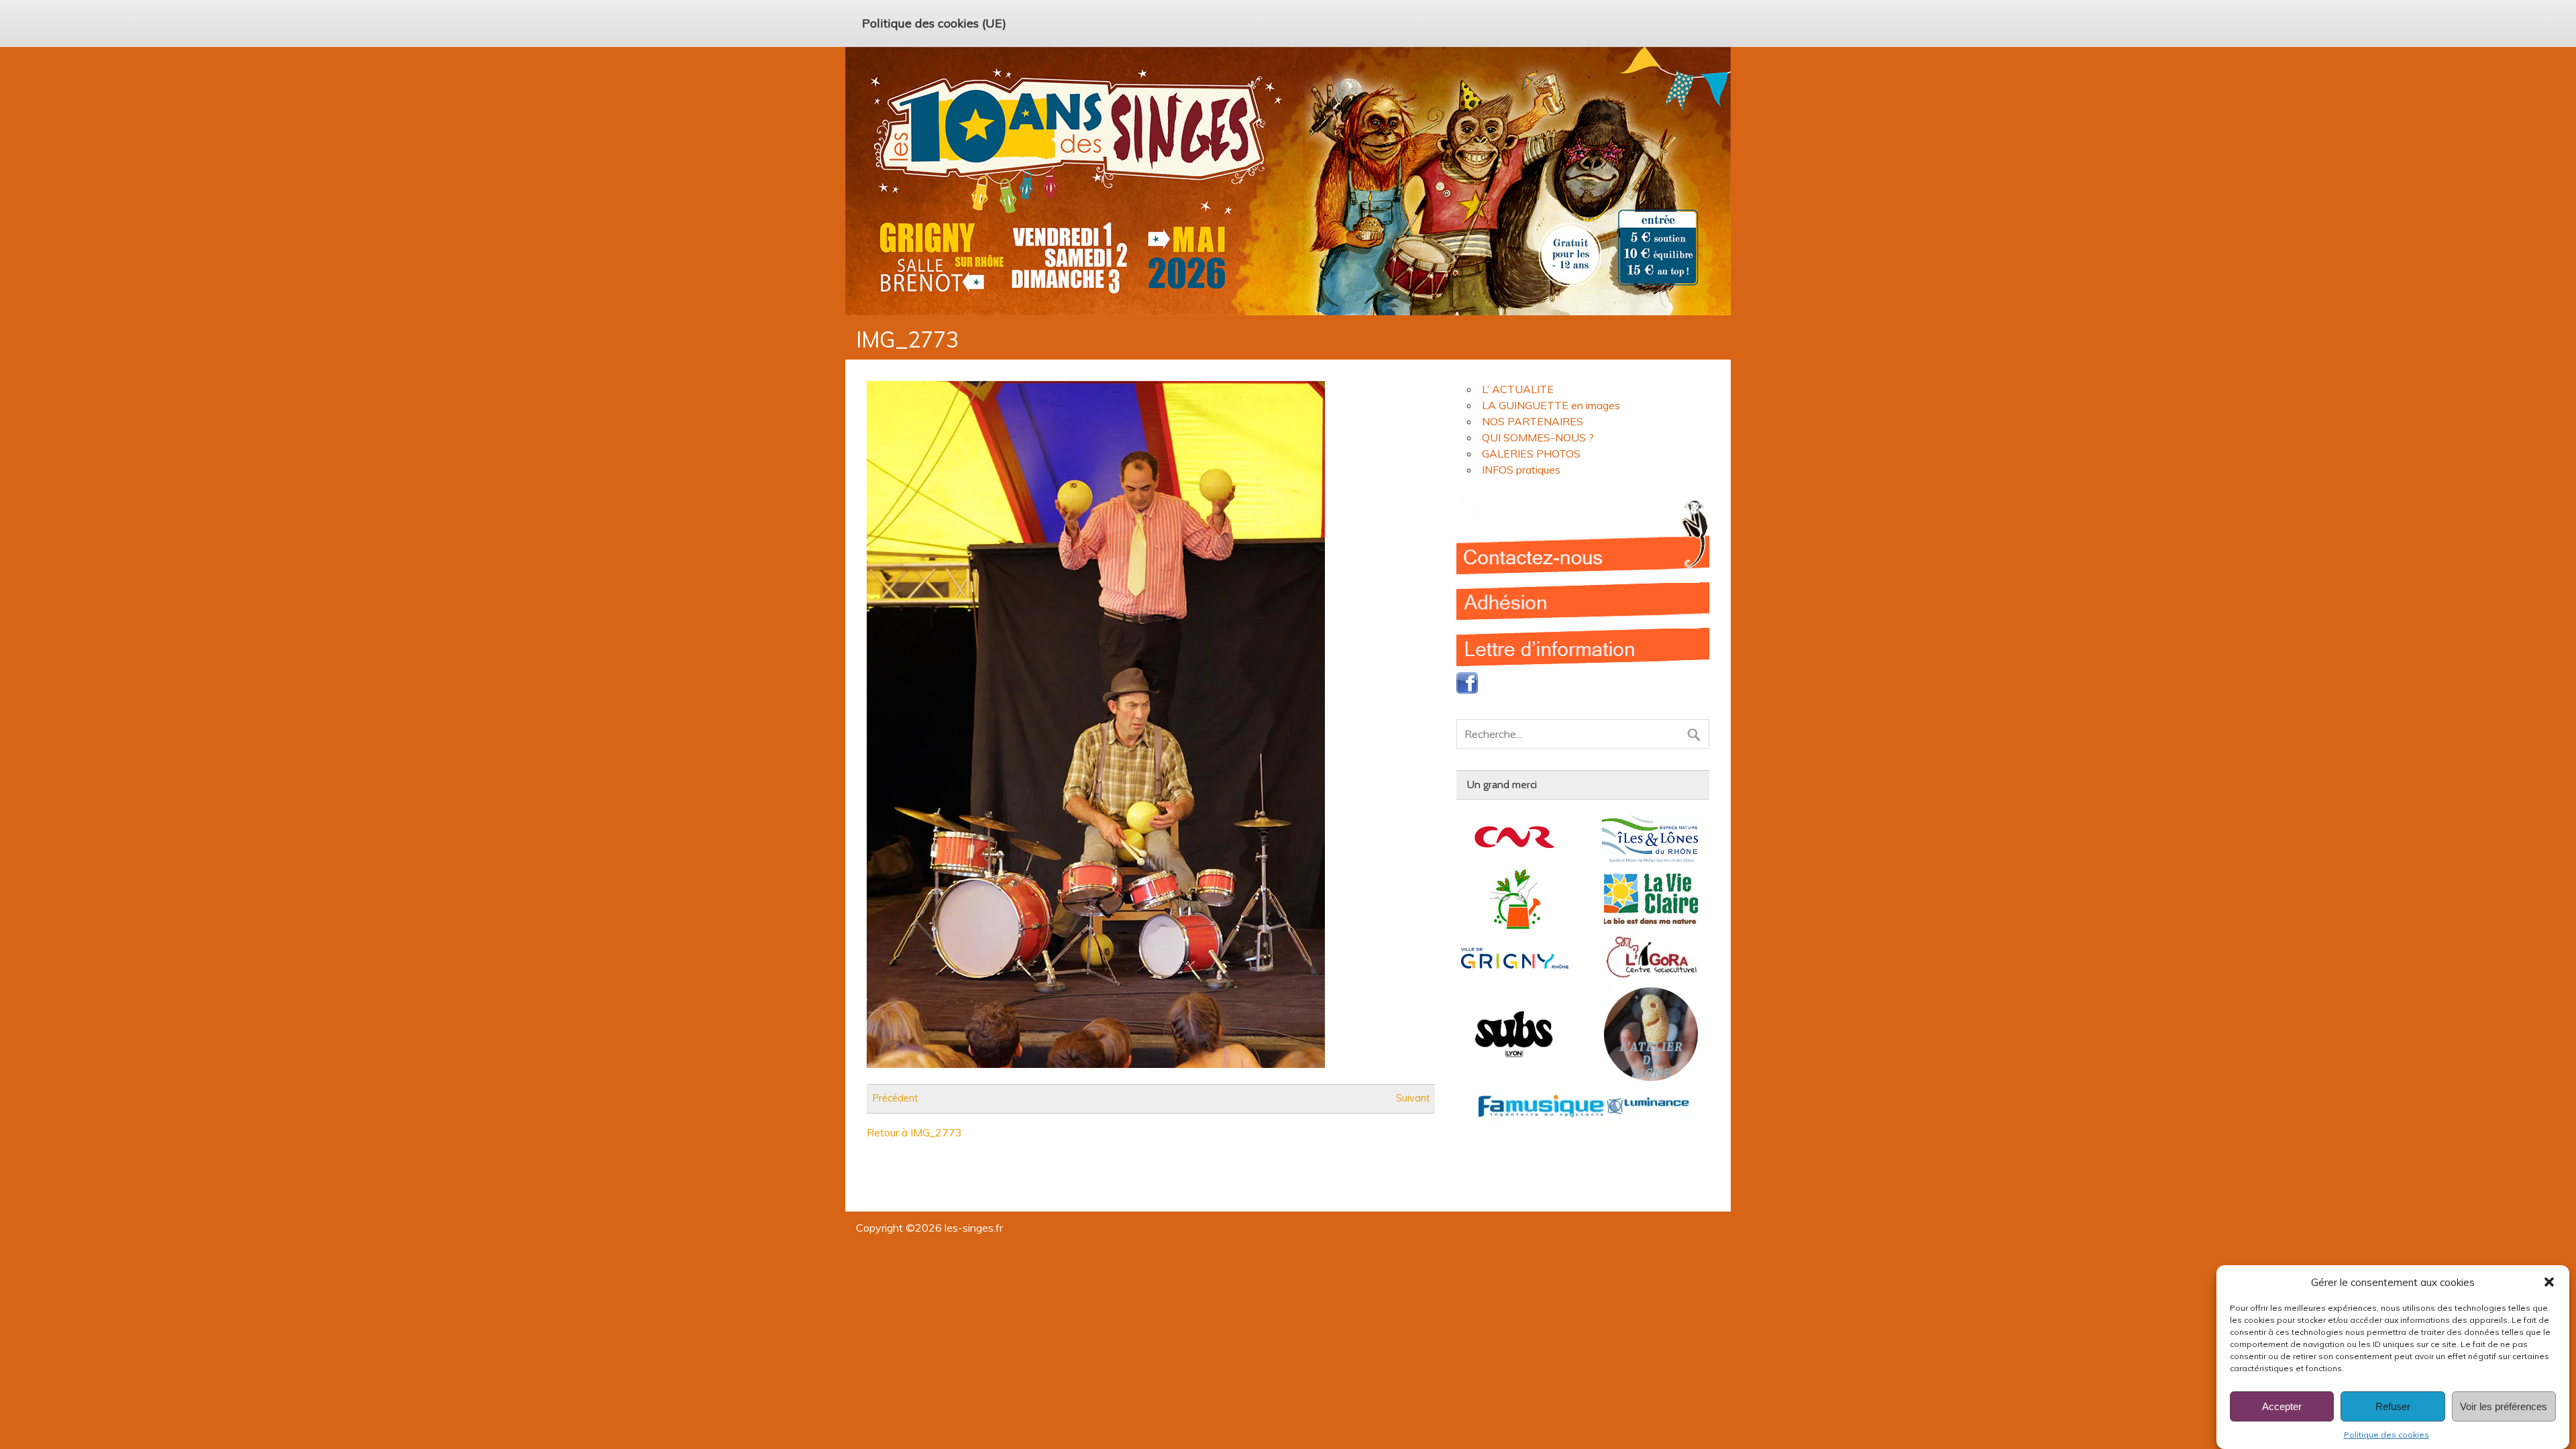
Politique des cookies (2386, 1435)
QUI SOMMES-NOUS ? (1538, 437)
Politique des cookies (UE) (934, 23)
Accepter (2282, 1406)
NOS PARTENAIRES (1533, 421)
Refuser (2393, 1406)
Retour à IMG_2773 (914, 1132)
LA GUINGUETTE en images (1551, 405)
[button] (2549, 1282)
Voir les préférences (2504, 1406)
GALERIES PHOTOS (1531, 453)
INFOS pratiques (1521, 470)
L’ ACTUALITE (1518, 389)
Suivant (1413, 1099)
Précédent (895, 1099)
